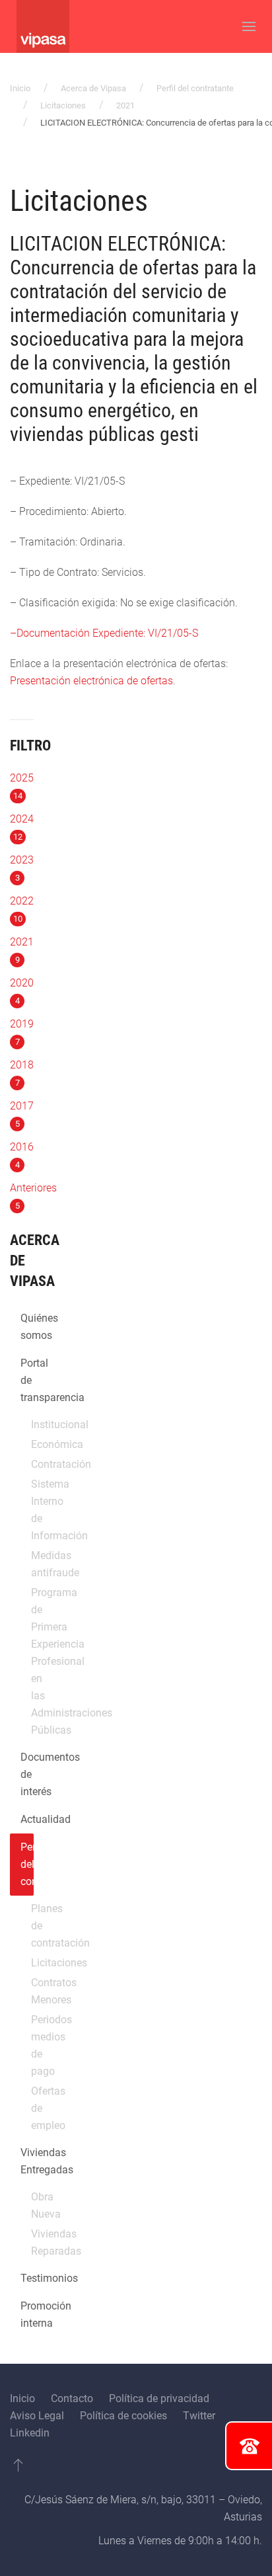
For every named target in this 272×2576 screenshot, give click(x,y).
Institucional (32, 1425)
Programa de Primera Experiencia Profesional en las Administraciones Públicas (32, 1661)
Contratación (32, 1464)
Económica (32, 1444)
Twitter (199, 2416)
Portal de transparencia (27, 1380)
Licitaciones (63, 105)
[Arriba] (18, 2465)
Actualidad (27, 1819)
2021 (125, 105)
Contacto (72, 2398)
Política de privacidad (159, 2398)
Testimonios (27, 2278)
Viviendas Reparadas (32, 2242)
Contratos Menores (32, 1991)
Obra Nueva (32, 2205)
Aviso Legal (37, 2416)
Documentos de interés (27, 1774)
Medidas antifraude (32, 1564)
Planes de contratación (32, 1926)
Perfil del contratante (195, 88)
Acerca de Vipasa (93, 88)
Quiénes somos (27, 1327)
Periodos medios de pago (32, 2045)
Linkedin (30, 2433)
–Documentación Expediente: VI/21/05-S (104, 633)
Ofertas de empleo (32, 2108)
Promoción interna (27, 2314)
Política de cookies (123, 2416)
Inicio (20, 88)
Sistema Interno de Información (32, 1510)
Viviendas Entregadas (27, 2161)
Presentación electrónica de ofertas (91, 681)
